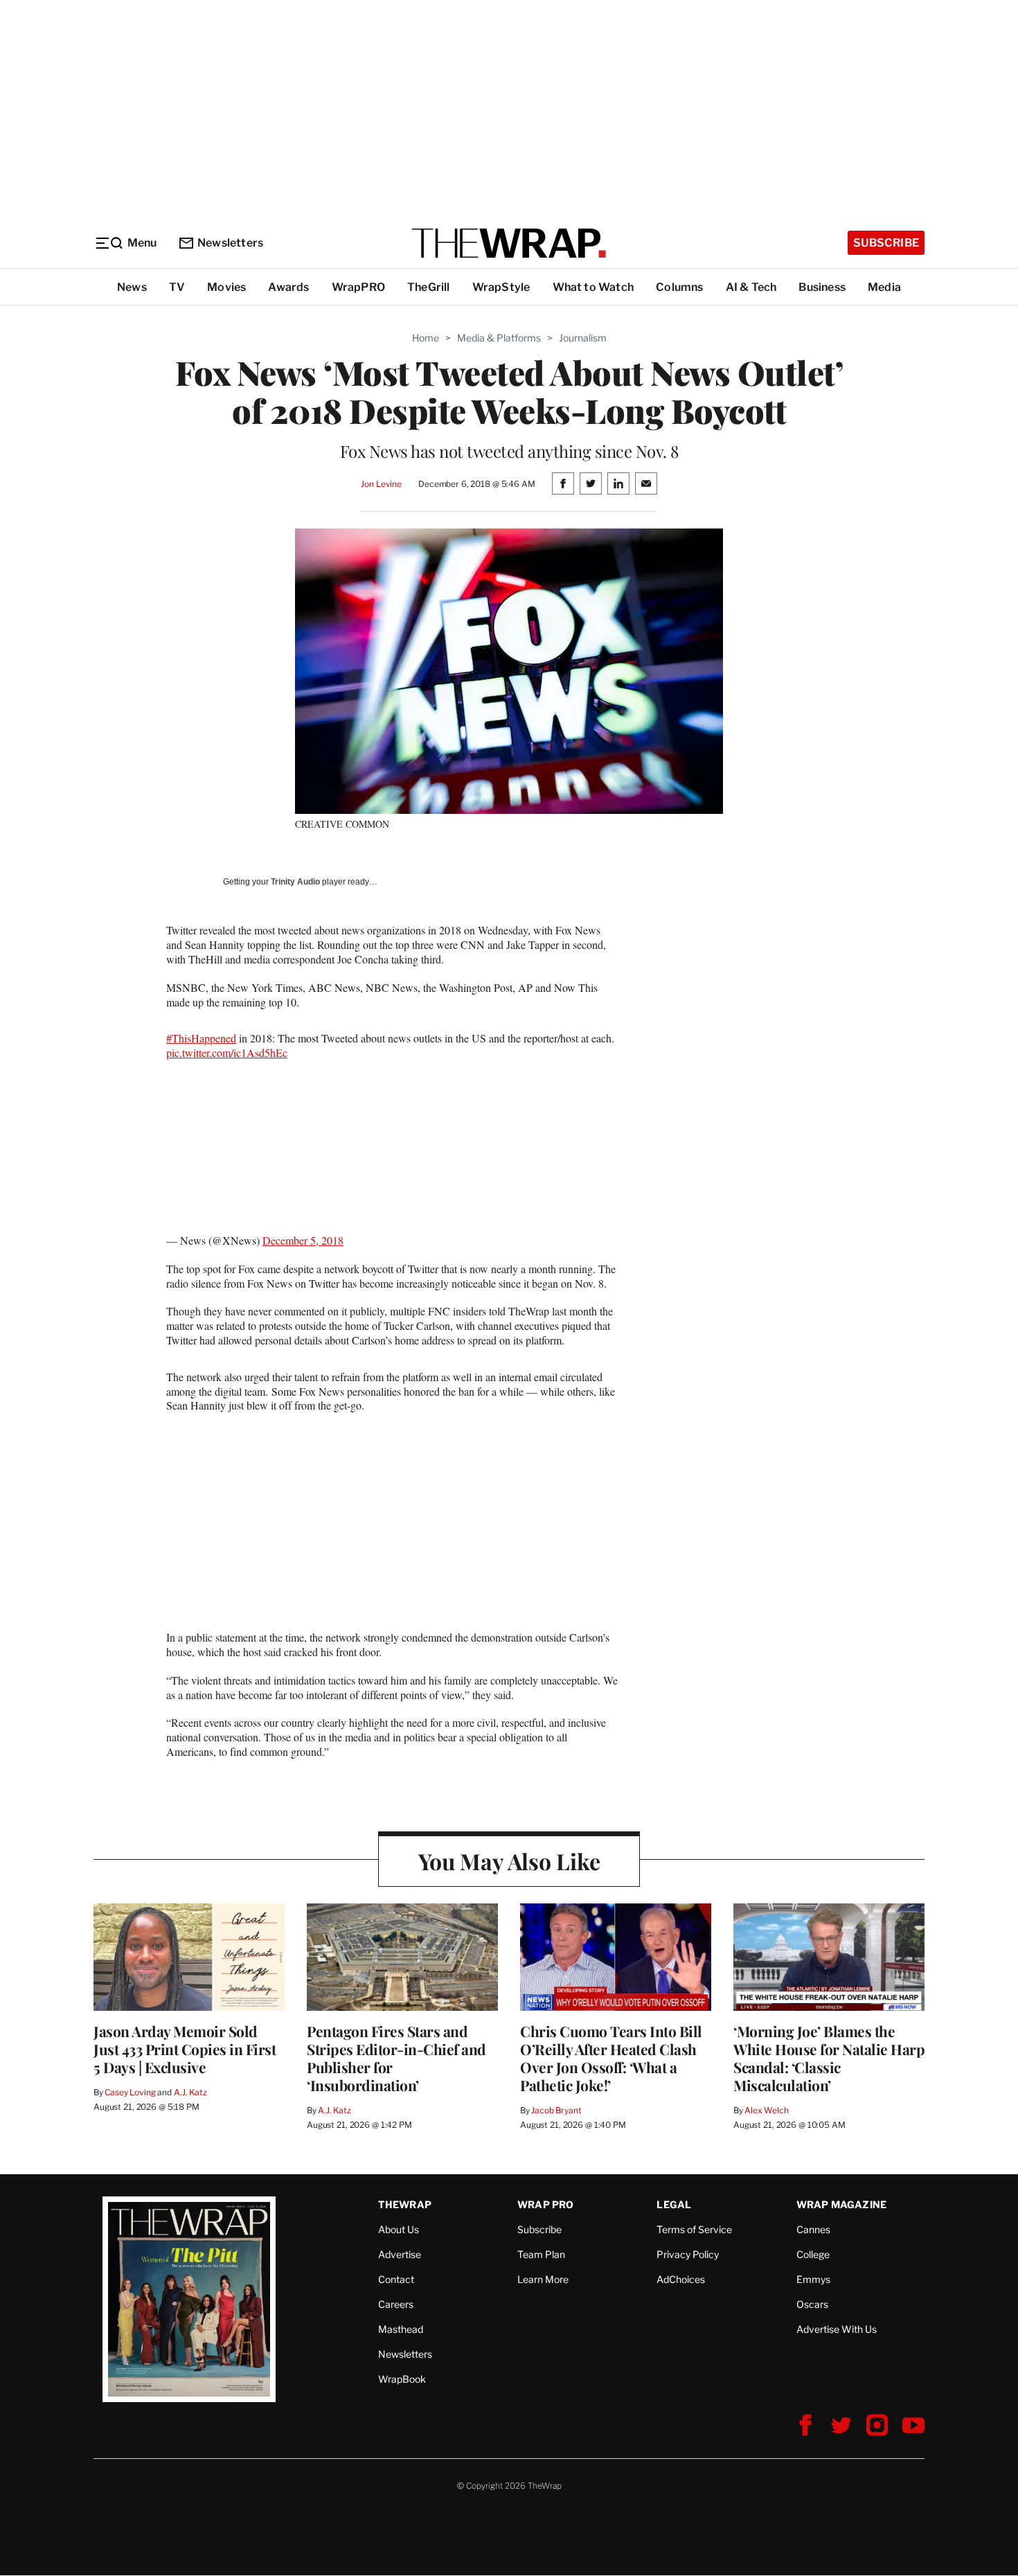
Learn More (543, 2279)
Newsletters (230, 243)
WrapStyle (501, 287)
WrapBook (402, 2379)
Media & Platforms (499, 338)
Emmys (813, 2279)
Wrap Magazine (842, 2204)
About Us (399, 2229)
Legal (674, 2204)
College (813, 2254)
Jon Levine (381, 484)
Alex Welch (767, 2110)
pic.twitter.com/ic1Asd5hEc (227, 1052)
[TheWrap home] (509, 243)
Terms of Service (694, 2229)
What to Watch (593, 287)
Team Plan (541, 2254)
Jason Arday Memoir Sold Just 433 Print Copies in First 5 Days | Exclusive (185, 2049)
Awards (288, 287)
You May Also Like (509, 1861)
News (132, 287)
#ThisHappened (201, 1038)
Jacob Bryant (556, 2110)
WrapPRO (358, 287)
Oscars (812, 2304)
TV (177, 287)
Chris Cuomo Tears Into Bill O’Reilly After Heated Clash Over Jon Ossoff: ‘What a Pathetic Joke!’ (611, 2058)
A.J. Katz (190, 2092)
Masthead (401, 2329)
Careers (396, 2304)
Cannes (813, 2229)
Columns (679, 287)
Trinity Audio (295, 882)
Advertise (400, 2254)
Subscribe (886, 243)
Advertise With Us (837, 2329)
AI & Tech (751, 287)
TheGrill (429, 287)
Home (426, 338)
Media (884, 287)
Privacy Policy (688, 2254)
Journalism (583, 338)
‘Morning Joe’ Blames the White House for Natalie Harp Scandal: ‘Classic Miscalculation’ (829, 2058)
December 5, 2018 (303, 1240)
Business (822, 287)
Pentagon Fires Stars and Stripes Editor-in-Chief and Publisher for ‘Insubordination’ (396, 2058)
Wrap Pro (546, 2204)
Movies (226, 287)
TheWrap (405, 2204)
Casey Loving (130, 2092)
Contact (396, 2279)
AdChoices (681, 2279)
